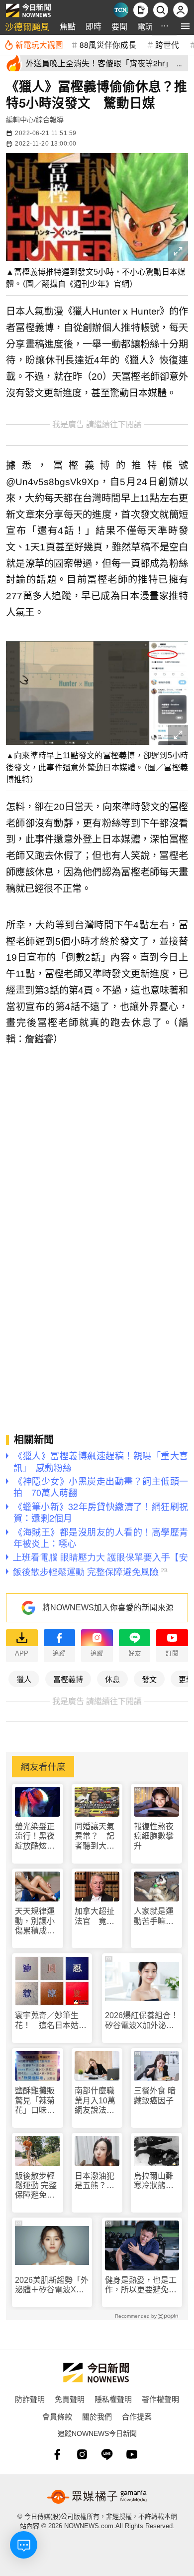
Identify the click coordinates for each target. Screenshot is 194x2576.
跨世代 (167, 44)
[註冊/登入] (181, 10)
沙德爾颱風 (27, 26)
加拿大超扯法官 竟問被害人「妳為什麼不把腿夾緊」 (95, 1916)
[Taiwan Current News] (121, 10)
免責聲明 (70, 2399)
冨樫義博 (68, 1679)
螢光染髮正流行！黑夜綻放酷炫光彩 (35, 1836)
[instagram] (82, 2454)
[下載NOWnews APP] (141, 10)
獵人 (24, 1679)
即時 (94, 26)
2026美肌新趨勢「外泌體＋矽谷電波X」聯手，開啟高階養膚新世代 (52, 2285)
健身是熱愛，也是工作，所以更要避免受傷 (141, 2285)
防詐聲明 (30, 2399)
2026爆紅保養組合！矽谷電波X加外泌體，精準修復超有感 (142, 2020)
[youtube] (132, 2454)
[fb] (57, 2454)
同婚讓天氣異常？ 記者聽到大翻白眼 (95, 1836)
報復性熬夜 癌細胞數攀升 (154, 1836)
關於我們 (97, 2416)
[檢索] (161, 10)
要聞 (119, 26)
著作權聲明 (160, 2399)
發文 (149, 1679)
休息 (112, 1679)
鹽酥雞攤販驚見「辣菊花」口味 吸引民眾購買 (35, 2101)
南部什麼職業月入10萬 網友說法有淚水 (97, 2101)
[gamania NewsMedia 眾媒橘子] (97, 2497)
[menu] (185, 26)
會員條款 (57, 2416)
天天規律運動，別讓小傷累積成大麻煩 (35, 1921)
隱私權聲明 (113, 2399)
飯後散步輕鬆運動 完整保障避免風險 (36, 2186)
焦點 (68, 26)
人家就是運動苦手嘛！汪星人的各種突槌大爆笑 (154, 1916)
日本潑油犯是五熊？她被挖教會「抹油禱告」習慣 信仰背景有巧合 (97, 2181)
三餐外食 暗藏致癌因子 (155, 2095)
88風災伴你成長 (108, 44)
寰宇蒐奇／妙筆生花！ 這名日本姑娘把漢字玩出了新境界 (51, 2020)
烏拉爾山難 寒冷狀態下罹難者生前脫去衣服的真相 (156, 2181)
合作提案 (137, 2416)
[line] (107, 2454)
